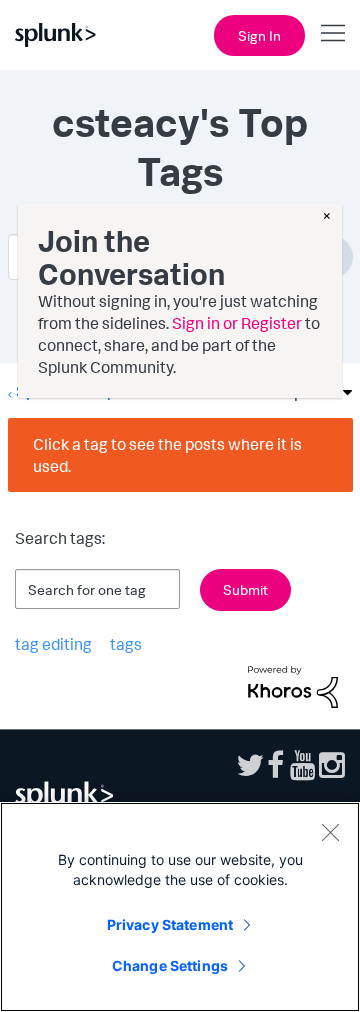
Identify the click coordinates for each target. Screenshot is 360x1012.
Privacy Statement (170, 924)
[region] (180, 907)
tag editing (53, 644)
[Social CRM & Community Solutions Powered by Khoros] (293, 685)
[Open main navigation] (333, 33)
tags (126, 644)
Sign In (259, 35)
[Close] (330, 832)
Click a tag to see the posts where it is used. (167, 455)
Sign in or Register (237, 323)
